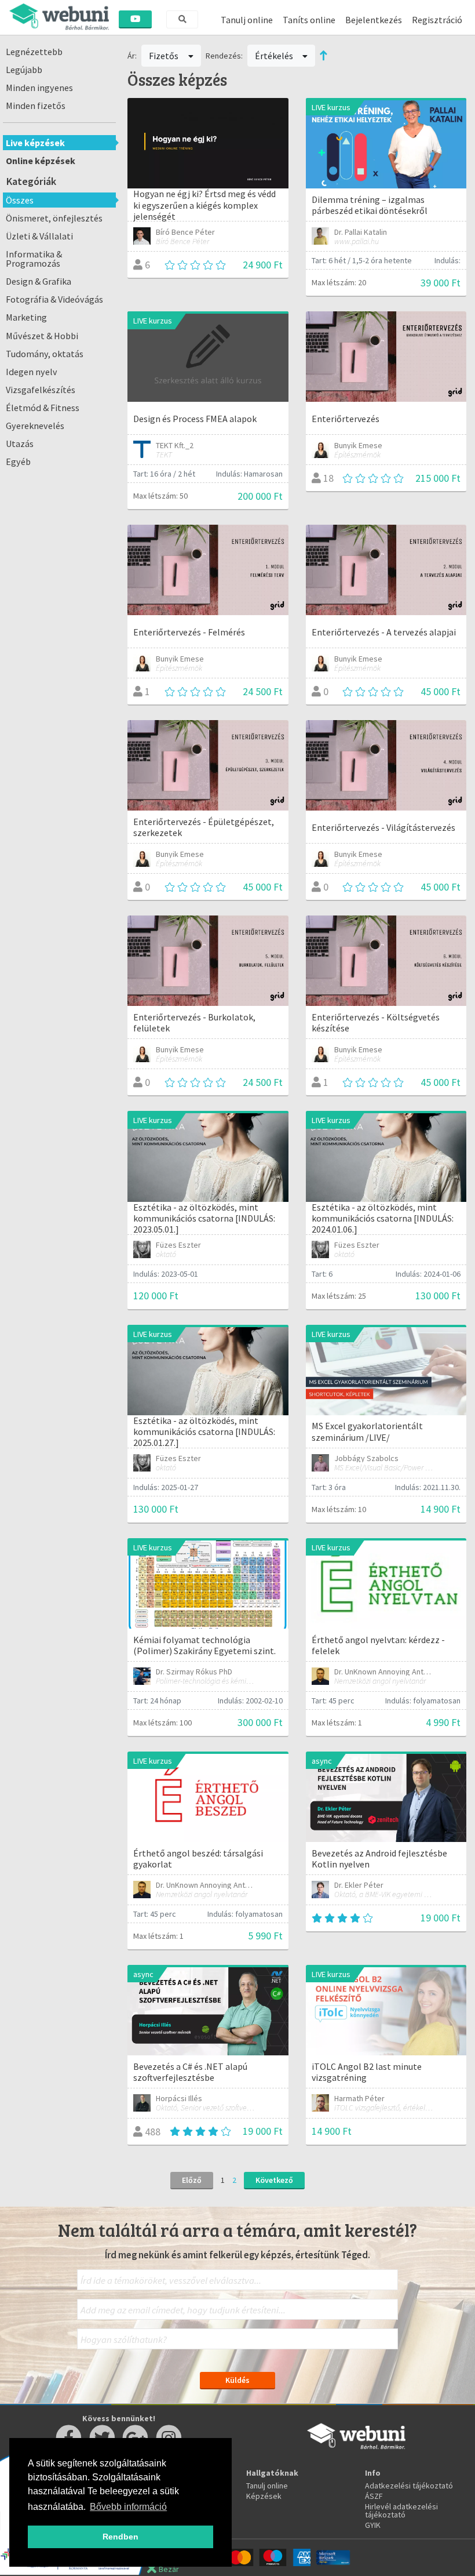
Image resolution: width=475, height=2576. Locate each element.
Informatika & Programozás (34, 259)
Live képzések (35, 143)
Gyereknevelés (35, 426)
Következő (274, 2180)
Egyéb (18, 462)
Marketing (26, 317)
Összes (20, 200)
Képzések (264, 2496)
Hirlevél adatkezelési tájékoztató (401, 2510)
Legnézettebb (34, 52)
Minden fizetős (36, 106)
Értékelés (275, 56)
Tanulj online (247, 20)
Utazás (20, 444)
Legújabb (24, 70)
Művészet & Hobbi (42, 336)
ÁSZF (374, 2496)
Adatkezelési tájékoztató (409, 2486)
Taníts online (309, 20)
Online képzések (41, 161)
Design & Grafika (39, 281)
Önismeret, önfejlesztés (54, 218)
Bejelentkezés (374, 20)
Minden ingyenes (39, 88)
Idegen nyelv (32, 372)
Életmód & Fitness (43, 408)
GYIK (373, 2525)
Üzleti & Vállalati (39, 236)
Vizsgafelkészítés (41, 390)
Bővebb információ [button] (128, 2507)
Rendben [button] (120, 2537)
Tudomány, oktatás (45, 354)
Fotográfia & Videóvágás (54, 299)
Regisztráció (437, 20)
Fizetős (165, 56)
